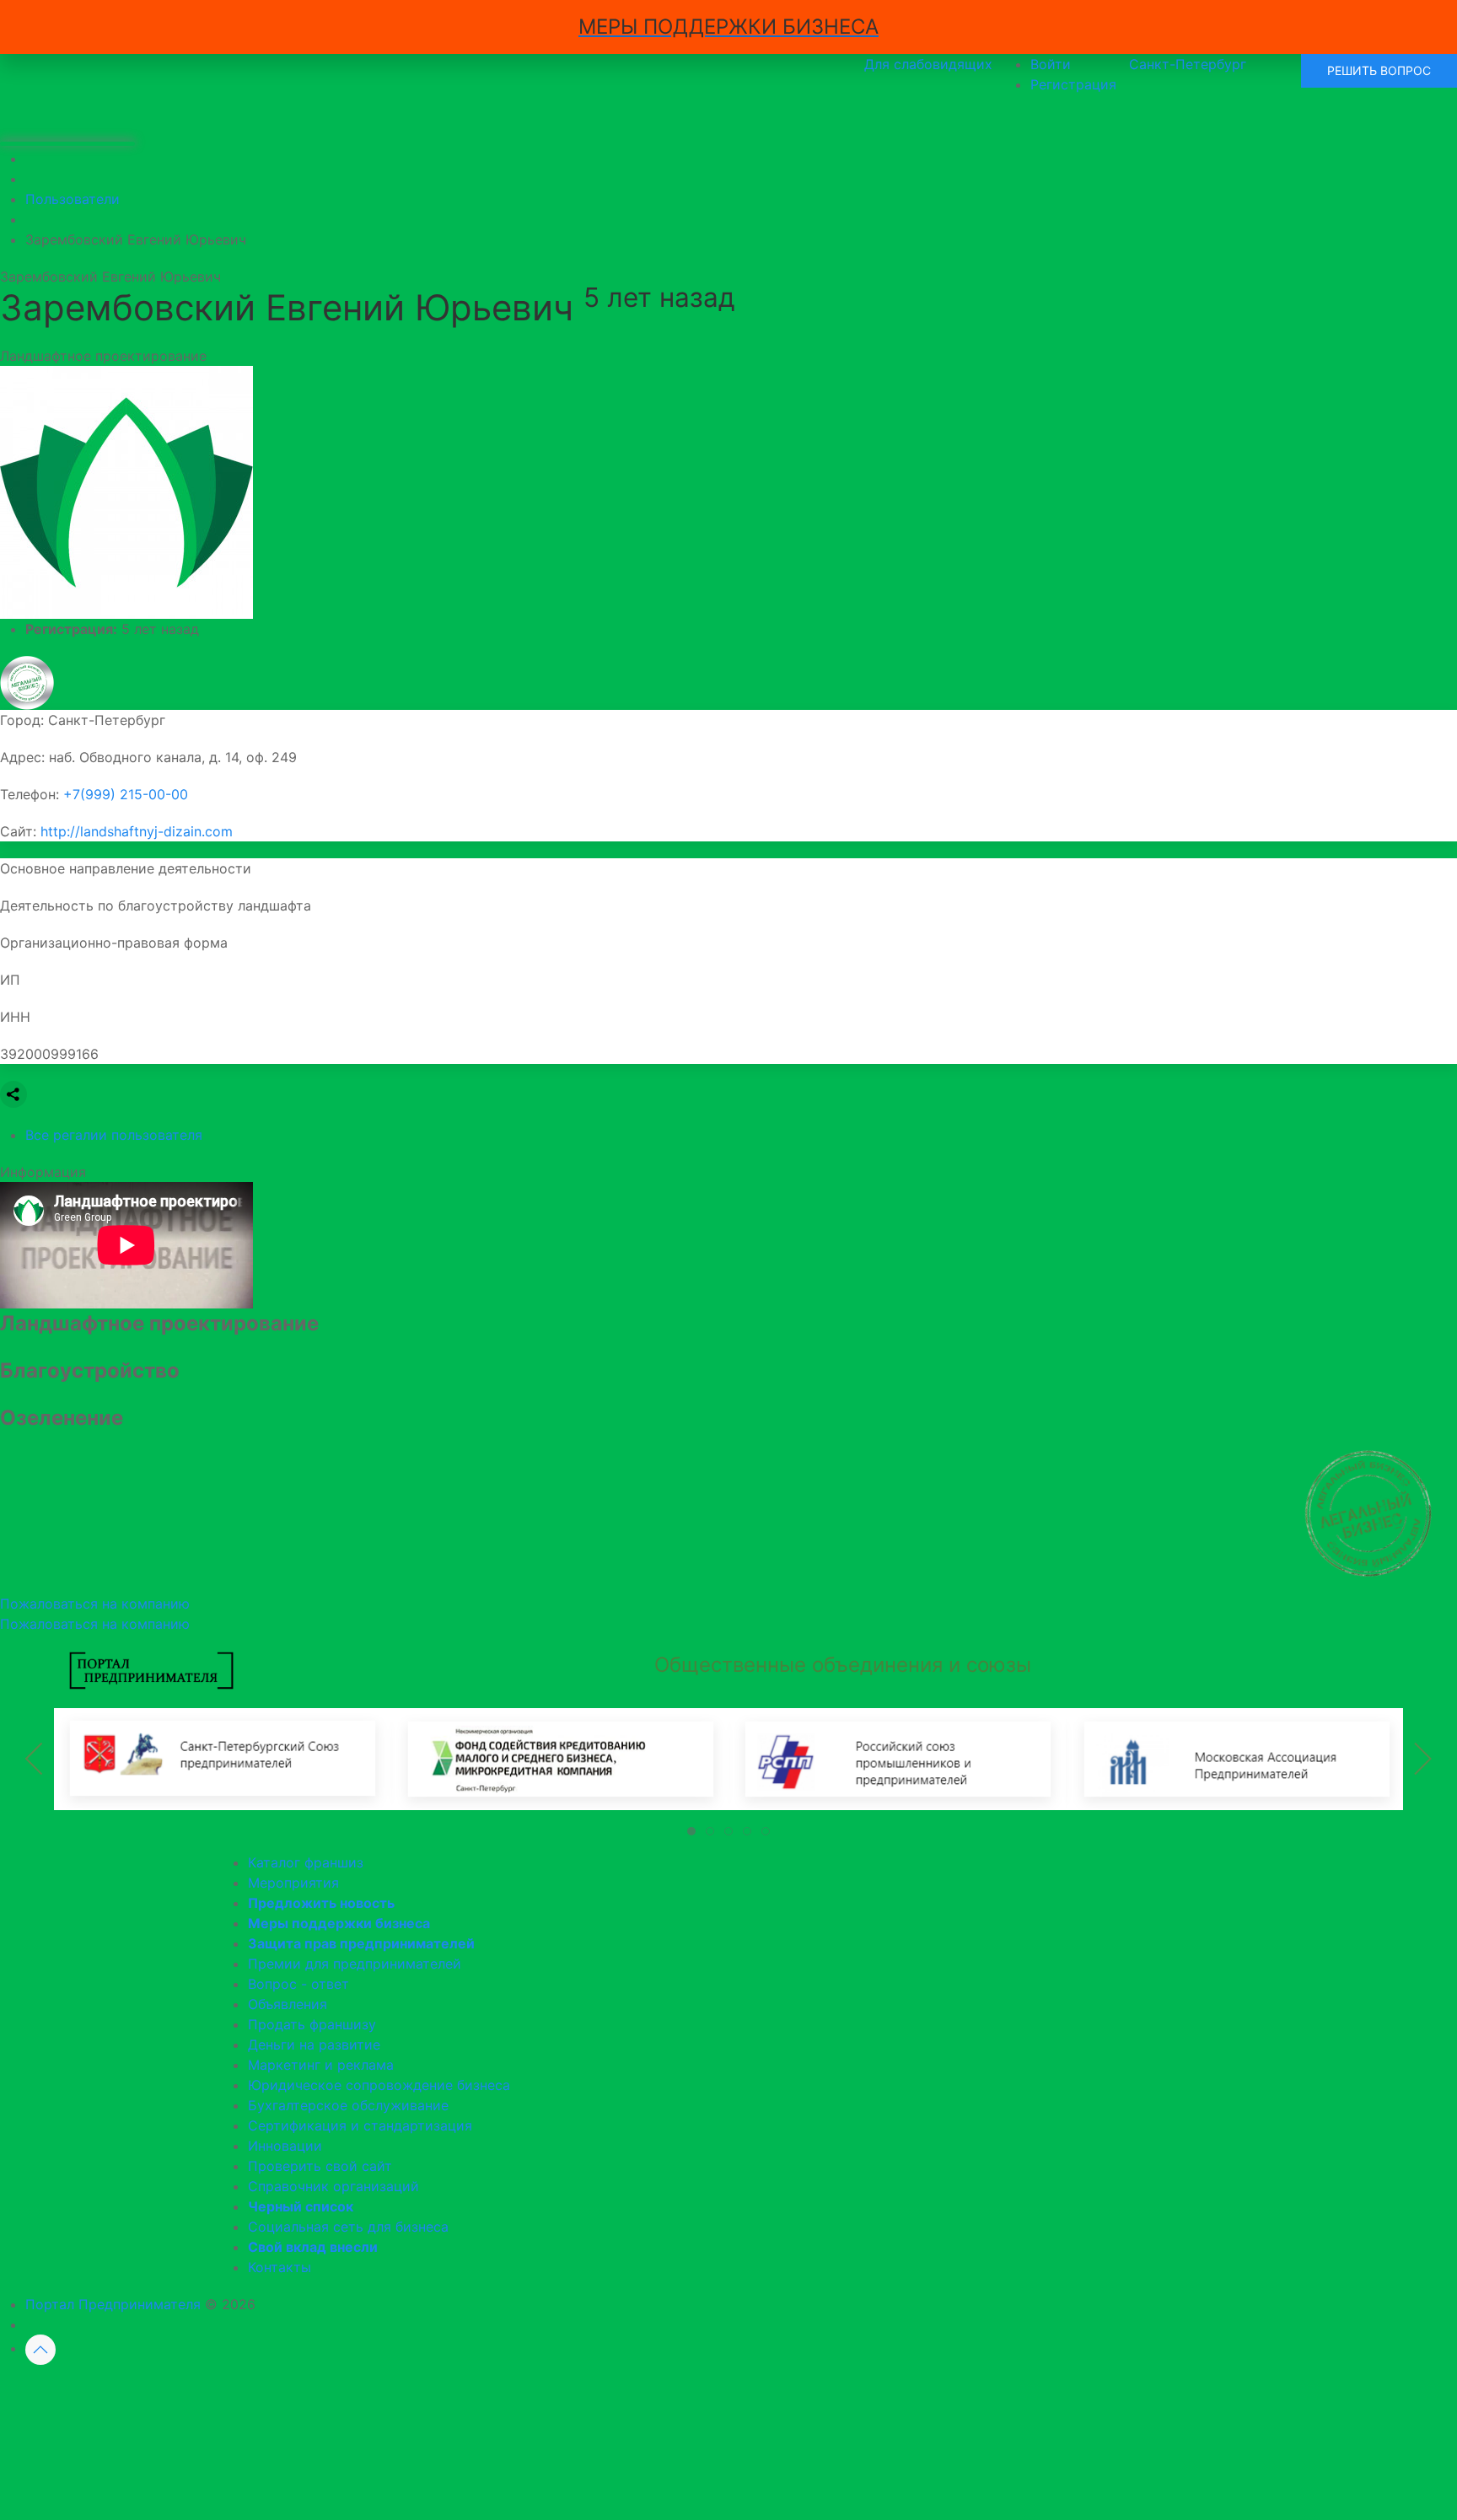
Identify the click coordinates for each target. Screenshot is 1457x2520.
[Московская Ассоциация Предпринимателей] (1234, 1758)
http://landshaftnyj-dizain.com (137, 831)
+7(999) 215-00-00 (126, 794)
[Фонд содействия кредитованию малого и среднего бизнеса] (560, 1758)
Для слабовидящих (928, 64)
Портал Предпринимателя (113, 2304)
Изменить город (656, 2393)
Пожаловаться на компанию (95, 1624)
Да (535, 2393)
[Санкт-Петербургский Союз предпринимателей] (223, 1758)
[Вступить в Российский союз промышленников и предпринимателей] (897, 1758)
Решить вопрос (1379, 70)
